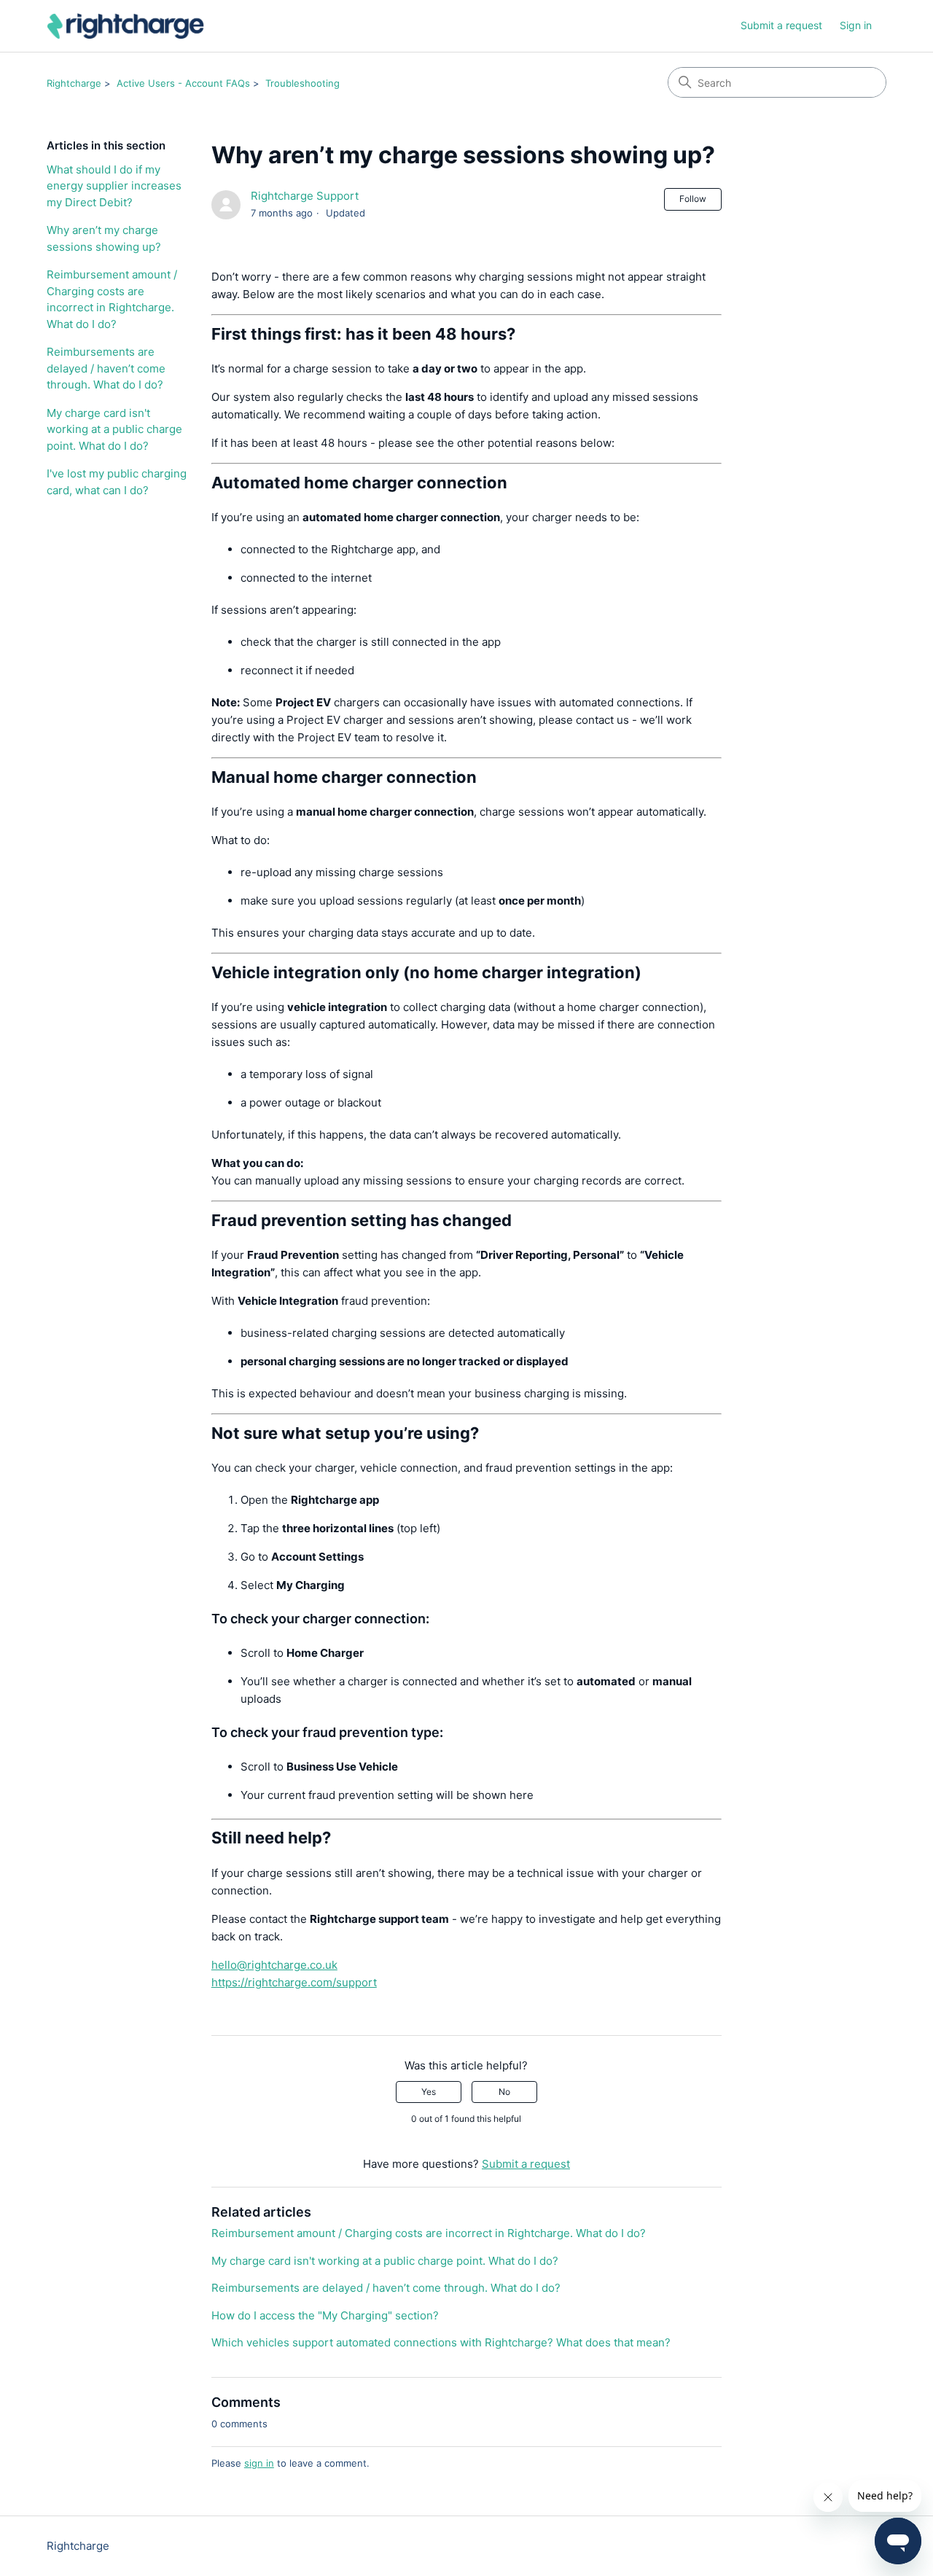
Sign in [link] (856, 25)
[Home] (126, 26)
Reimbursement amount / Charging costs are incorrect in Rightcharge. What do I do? (112, 299)
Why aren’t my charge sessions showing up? (104, 238)
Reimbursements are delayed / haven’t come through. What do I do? (106, 368)
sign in (259, 2463)
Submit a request (781, 25)
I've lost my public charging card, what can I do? (117, 482)
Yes (429, 2092)
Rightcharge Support (305, 196)
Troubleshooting (302, 83)
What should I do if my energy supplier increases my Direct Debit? (114, 186)
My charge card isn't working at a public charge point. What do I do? (114, 429)
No (504, 2092)
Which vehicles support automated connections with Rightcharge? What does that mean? (441, 2342)
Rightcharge (74, 83)
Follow (693, 199)
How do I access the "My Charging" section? (325, 2315)
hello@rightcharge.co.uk (274, 1965)
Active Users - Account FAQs (183, 83)
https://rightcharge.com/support (294, 1982)
